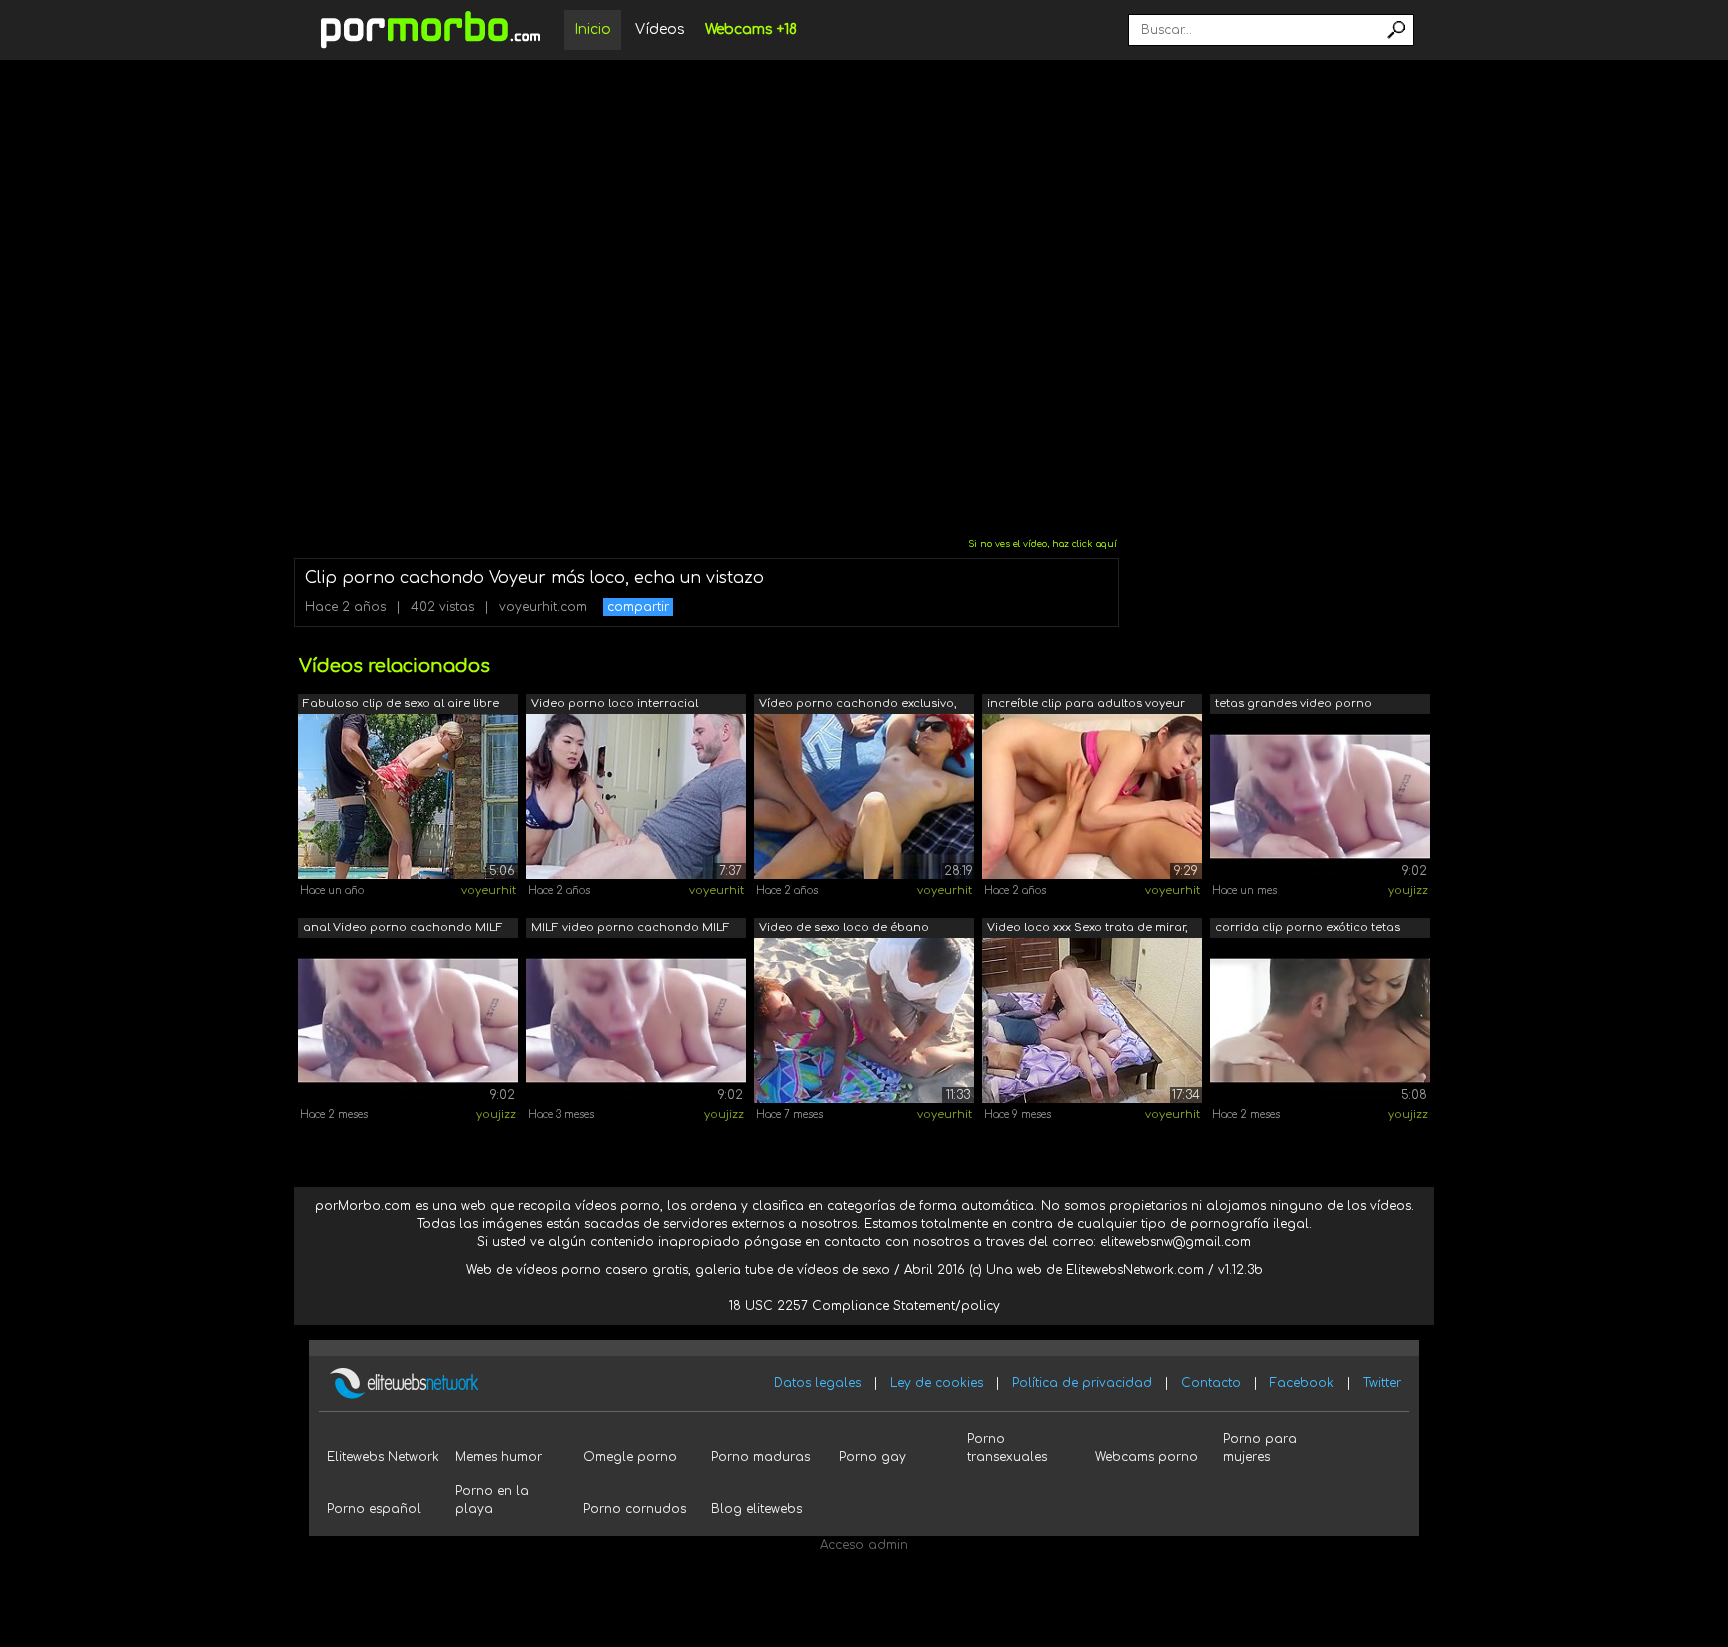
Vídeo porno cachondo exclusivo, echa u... (857, 705)
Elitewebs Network (383, 1457)
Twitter (1382, 1383)
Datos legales (817, 1383)
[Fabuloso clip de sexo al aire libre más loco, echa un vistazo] (408, 796)
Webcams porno (1146, 1457)
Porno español (374, 1509)
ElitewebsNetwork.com (1135, 1270)
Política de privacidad (1082, 1383)
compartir (638, 607)
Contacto (1211, 1383)
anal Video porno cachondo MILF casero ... (403, 929)
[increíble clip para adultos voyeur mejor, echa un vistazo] (1092, 796)
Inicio (592, 29)
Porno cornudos (634, 1509)
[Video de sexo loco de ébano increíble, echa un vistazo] (864, 1020)
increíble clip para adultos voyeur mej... (1086, 705)
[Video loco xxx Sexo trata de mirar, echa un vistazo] (1092, 1020)
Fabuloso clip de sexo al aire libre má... (401, 705)
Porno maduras (760, 1457)
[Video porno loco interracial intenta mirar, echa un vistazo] (636, 796)
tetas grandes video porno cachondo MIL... (1293, 705)
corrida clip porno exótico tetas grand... (1307, 929)
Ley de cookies (936, 1383)
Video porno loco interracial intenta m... (614, 705)
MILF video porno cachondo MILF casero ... (630, 929)
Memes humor (498, 1457)
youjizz (1408, 890)
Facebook (1302, 1383)
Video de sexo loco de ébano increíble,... (844, 929)
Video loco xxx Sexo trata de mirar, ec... (1087, 929)
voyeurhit (488, 890)
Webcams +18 (751, 29)
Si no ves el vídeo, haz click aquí (1042, 544)
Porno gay (872, 1457)
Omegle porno (630, 1457)
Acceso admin (864, 1545)
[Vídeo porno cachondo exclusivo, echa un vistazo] (864, 796)
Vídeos (660, 29)
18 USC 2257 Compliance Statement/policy (864, 1306)
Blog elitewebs (756, 1509)
